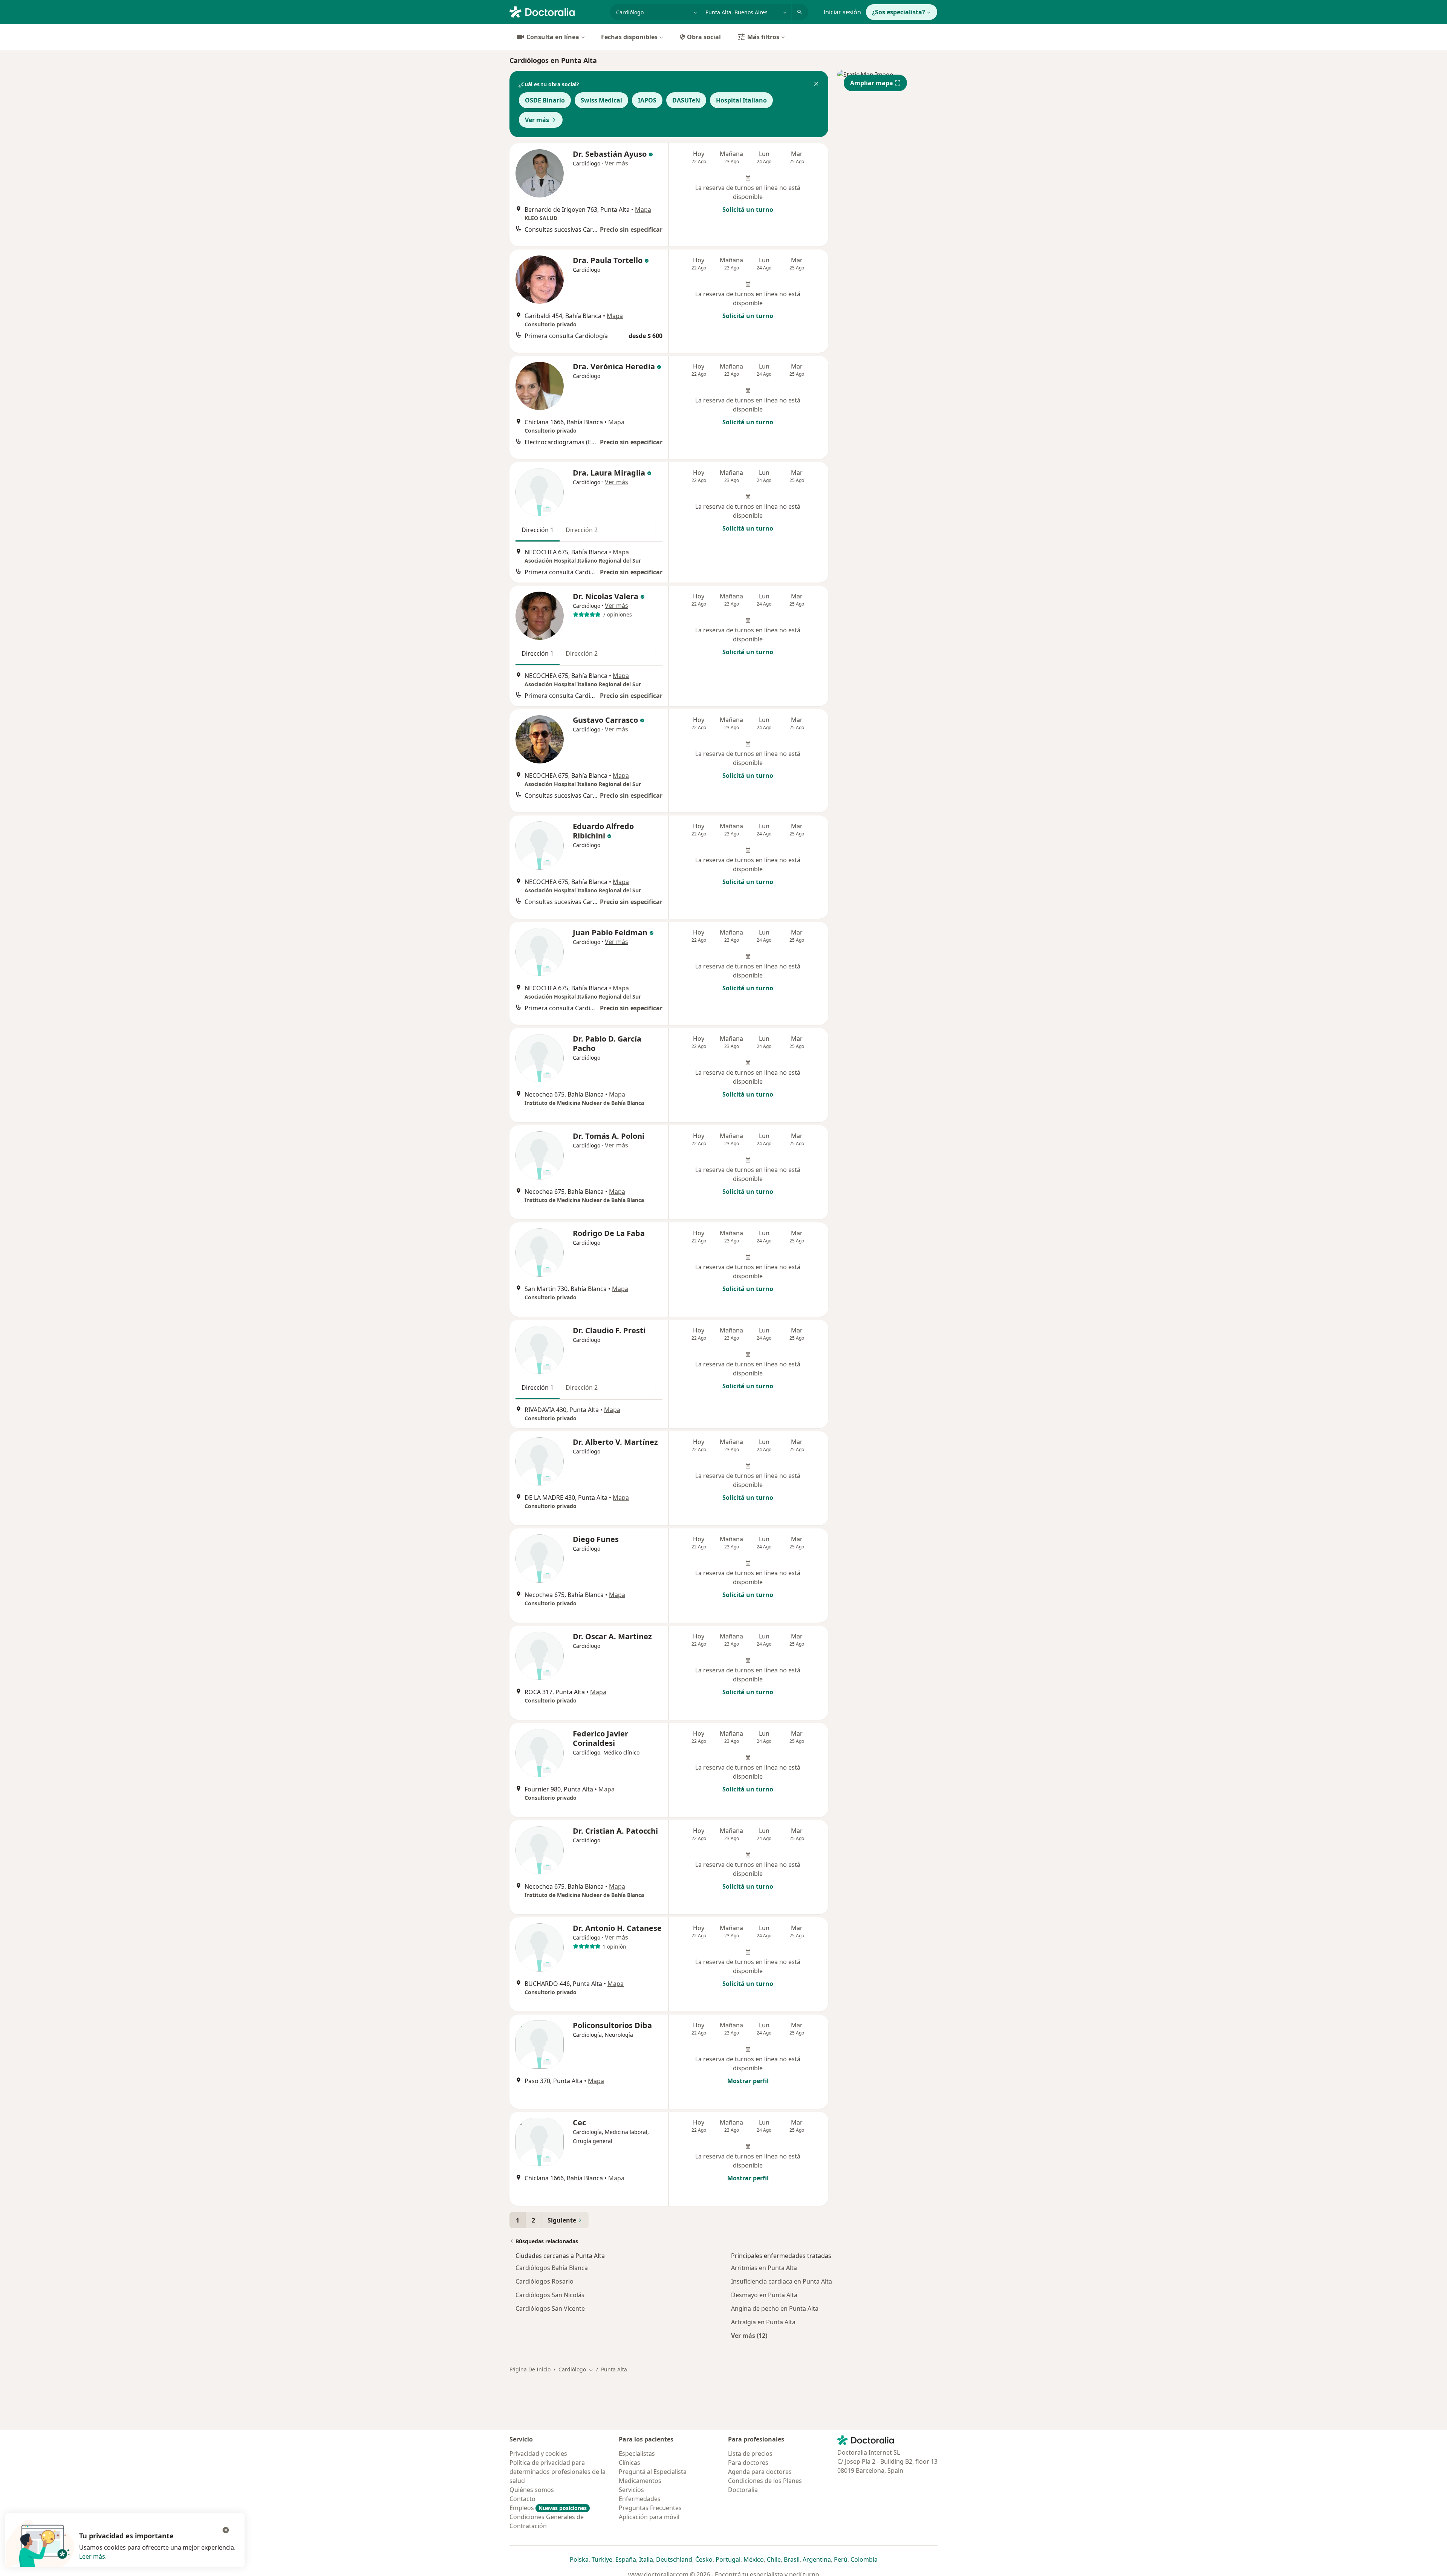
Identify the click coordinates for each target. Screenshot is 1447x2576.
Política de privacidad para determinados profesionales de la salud (558, 2472)
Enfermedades (640, 2499)
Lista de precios (750, 2454)
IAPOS (647, 100)
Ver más (537, 120)
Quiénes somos (532, 2490)
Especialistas (637, 2454)
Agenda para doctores (760, 2472)
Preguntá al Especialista (653, 2472)
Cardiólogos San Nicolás (550, 2295)
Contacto (522, 2499)
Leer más (92, 2556)
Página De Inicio (530, 2369)
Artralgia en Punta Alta (763, 2322)
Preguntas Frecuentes (650, 2508)
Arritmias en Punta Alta (764, 2268)
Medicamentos (640, 2481)
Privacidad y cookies (538, 2454)
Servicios (631, 2490)
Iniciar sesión (842, 12)
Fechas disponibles (629, 37)
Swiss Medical (601, 100)
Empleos (548, 2508)
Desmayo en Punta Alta (764, 2295)
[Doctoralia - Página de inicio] (557, 11)
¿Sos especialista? (899, 12)
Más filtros (763, 37)
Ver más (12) (749, 2335)
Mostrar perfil (748, 2081)
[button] (816, 84)
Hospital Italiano (741, 100)
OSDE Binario (545, 100)
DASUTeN (686, 100)
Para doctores (748, 2463)
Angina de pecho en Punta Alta (775, 2308)
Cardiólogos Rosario (545, 2281)
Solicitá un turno (748, 210)
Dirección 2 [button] (582, 530)
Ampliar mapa (872, 83)
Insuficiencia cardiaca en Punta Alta (782, 2281)
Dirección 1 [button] (538, 530)
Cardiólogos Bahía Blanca (552, 2268)
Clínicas (629, 2463)
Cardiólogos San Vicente (550, 2308)
